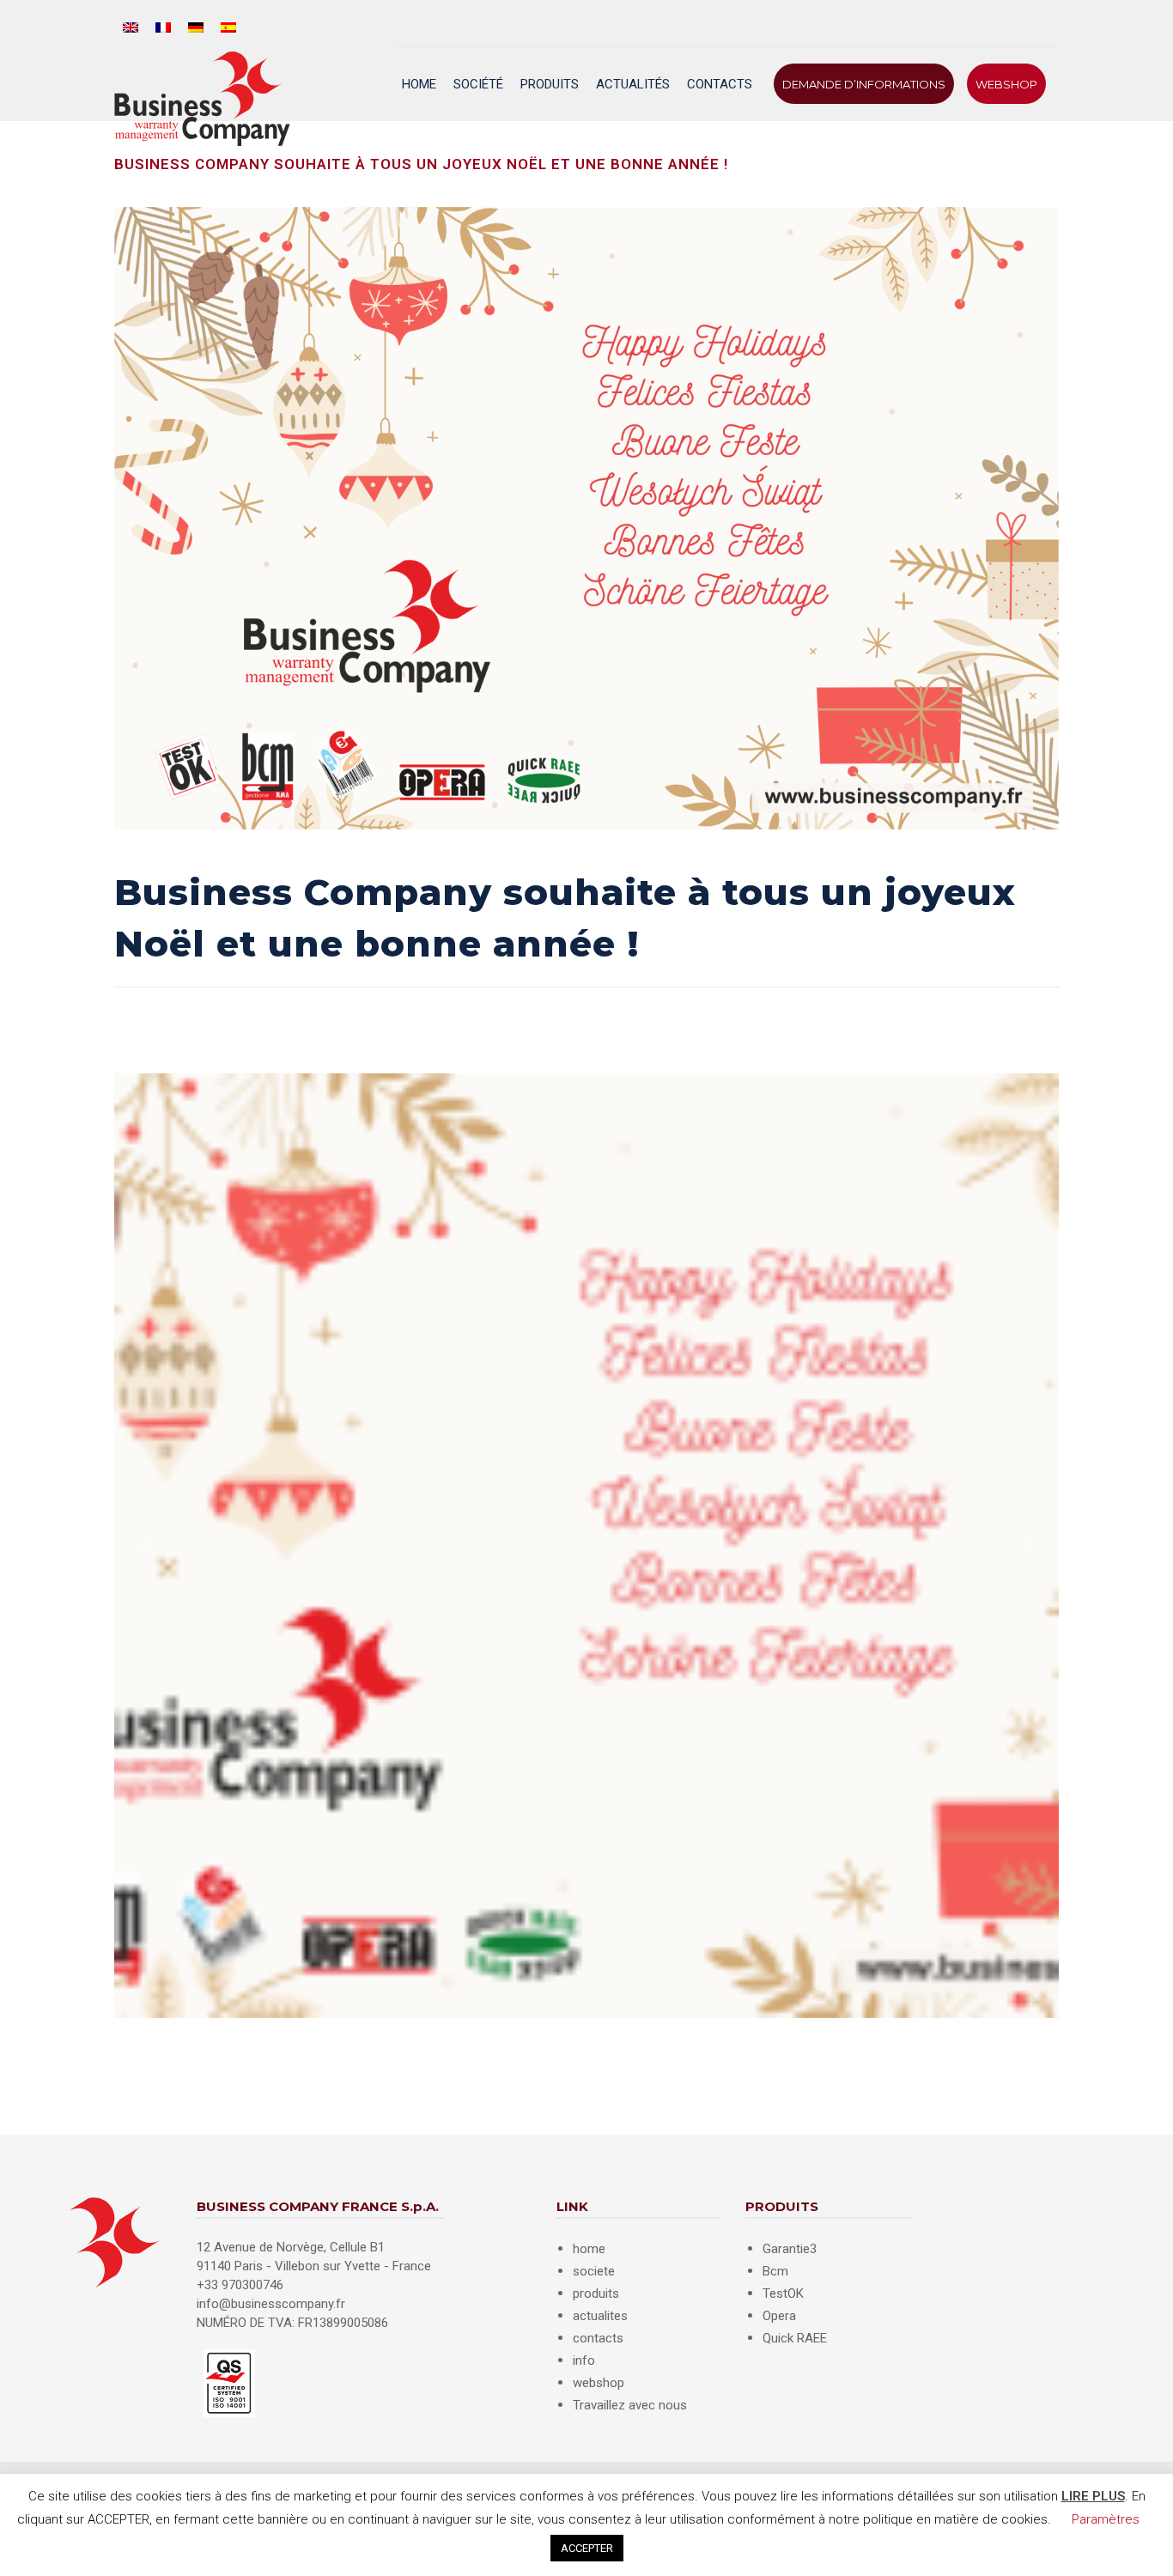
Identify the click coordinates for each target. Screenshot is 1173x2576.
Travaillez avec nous (630, 2405)
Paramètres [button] (1106, 2519)
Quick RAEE (795, 2338)
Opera (779, 2316)
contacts (598, 2338)
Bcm (775, 2271)
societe (594, 2271)
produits (596, 2293)
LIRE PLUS (1093, 2496)
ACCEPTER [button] (587, 2548)
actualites (600, 2316)
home (589, 2249)
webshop (599, 2383)
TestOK (783, 2293)
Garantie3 (790, 2249)
